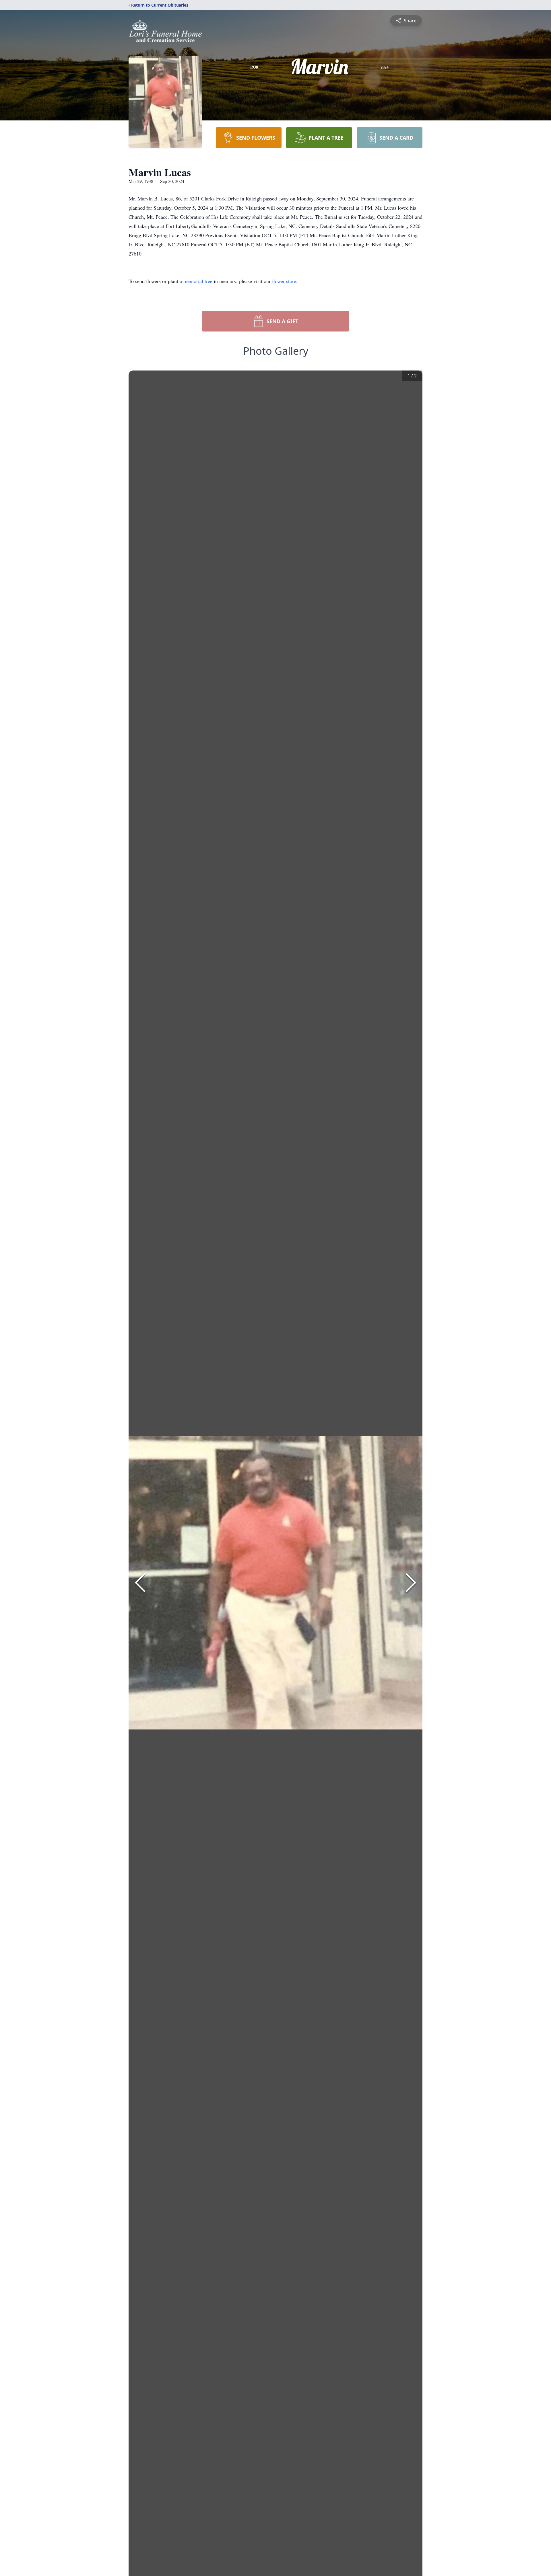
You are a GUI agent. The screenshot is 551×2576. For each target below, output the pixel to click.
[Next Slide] (411, 1583)
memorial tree (198, 281)
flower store (284, 281)
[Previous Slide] (140, 1583)
